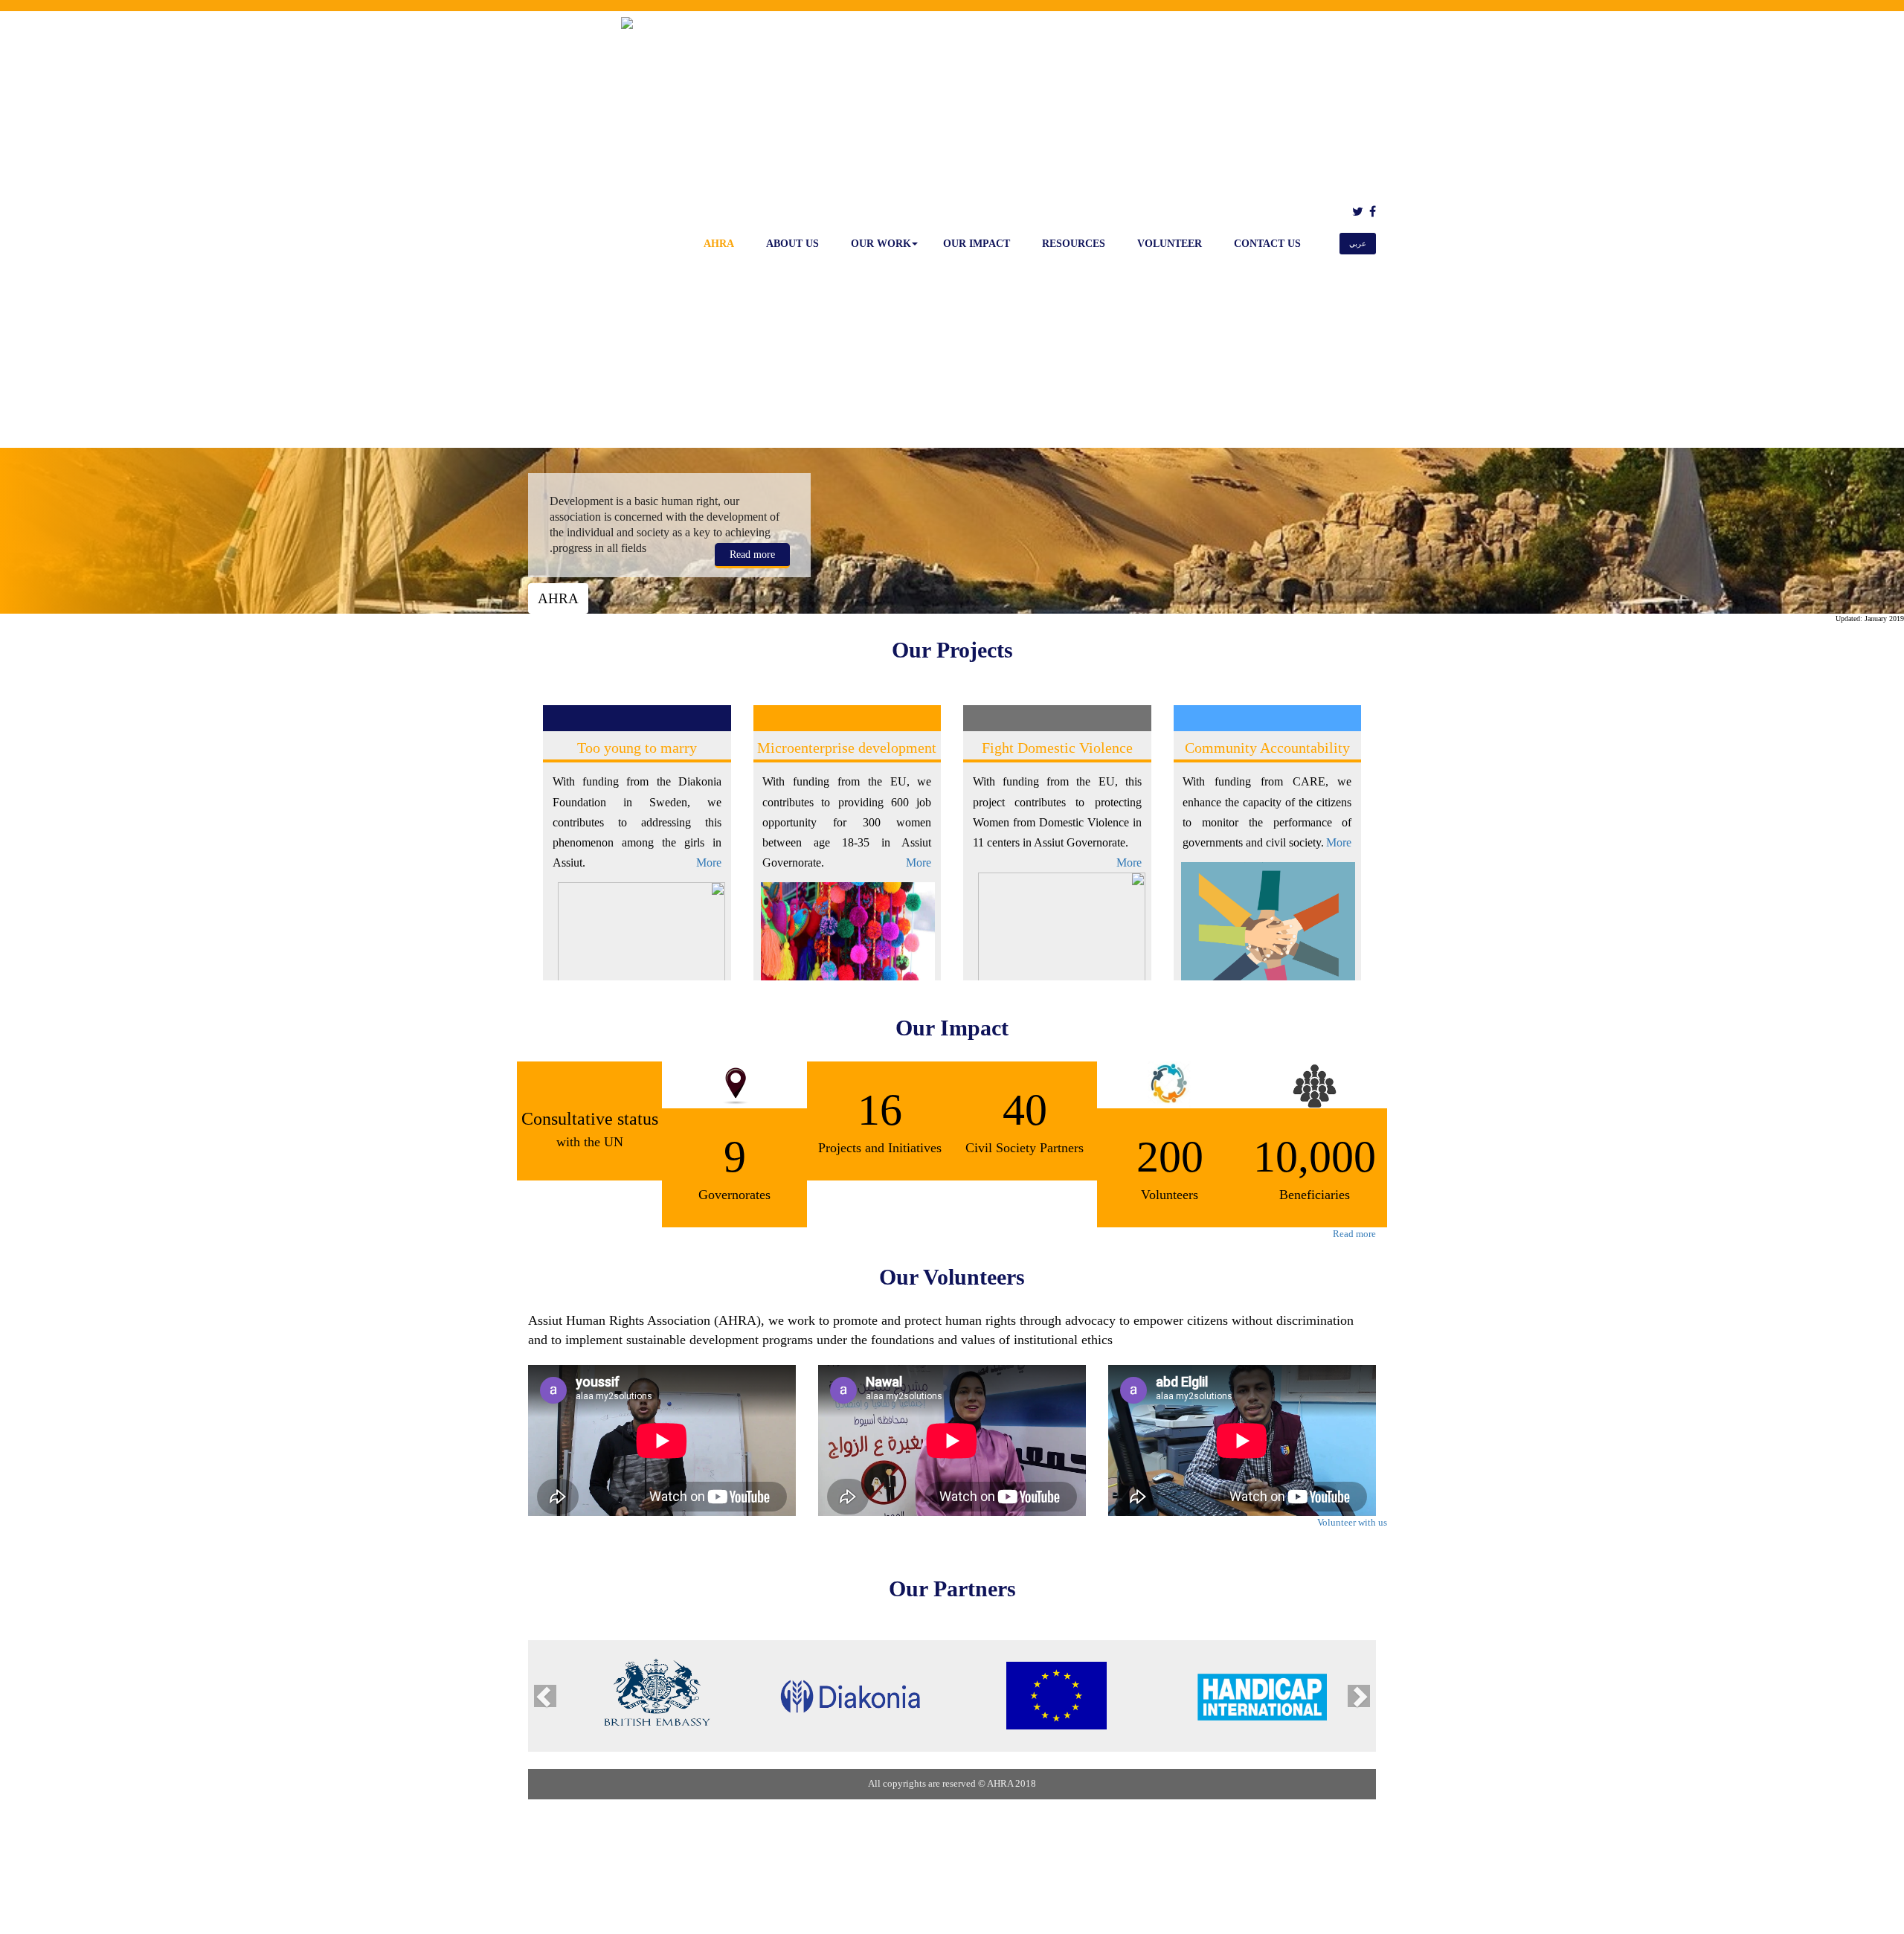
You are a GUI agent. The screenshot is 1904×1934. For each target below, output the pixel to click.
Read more (752, 555)
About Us (792, 244)
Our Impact (977, 244)
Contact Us (1267, 244)
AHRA (719, 244)
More (709, 862)
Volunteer (1170, 244)
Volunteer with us (1352, 1522)
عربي (1358, 244)
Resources (1074, 244)
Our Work (881, 244)
